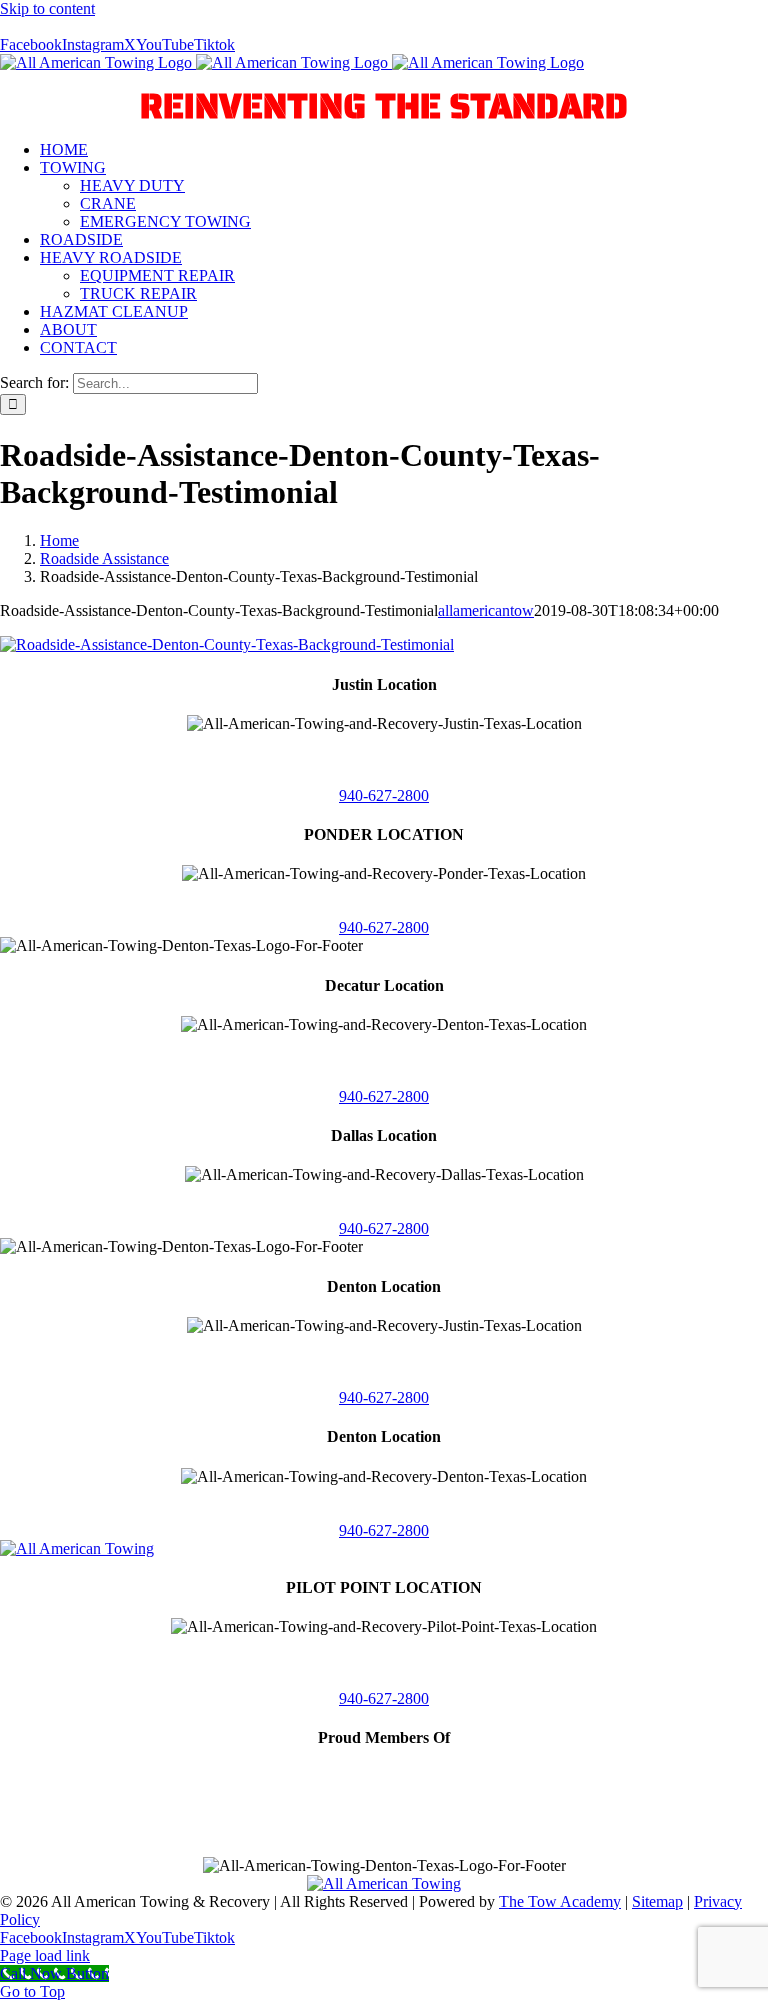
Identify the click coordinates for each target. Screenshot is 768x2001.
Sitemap (657, 1901)
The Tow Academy (560, 1901)
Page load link (45, 1955)
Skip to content (47, 8)
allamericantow (486, 610)
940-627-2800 (384, 795)
